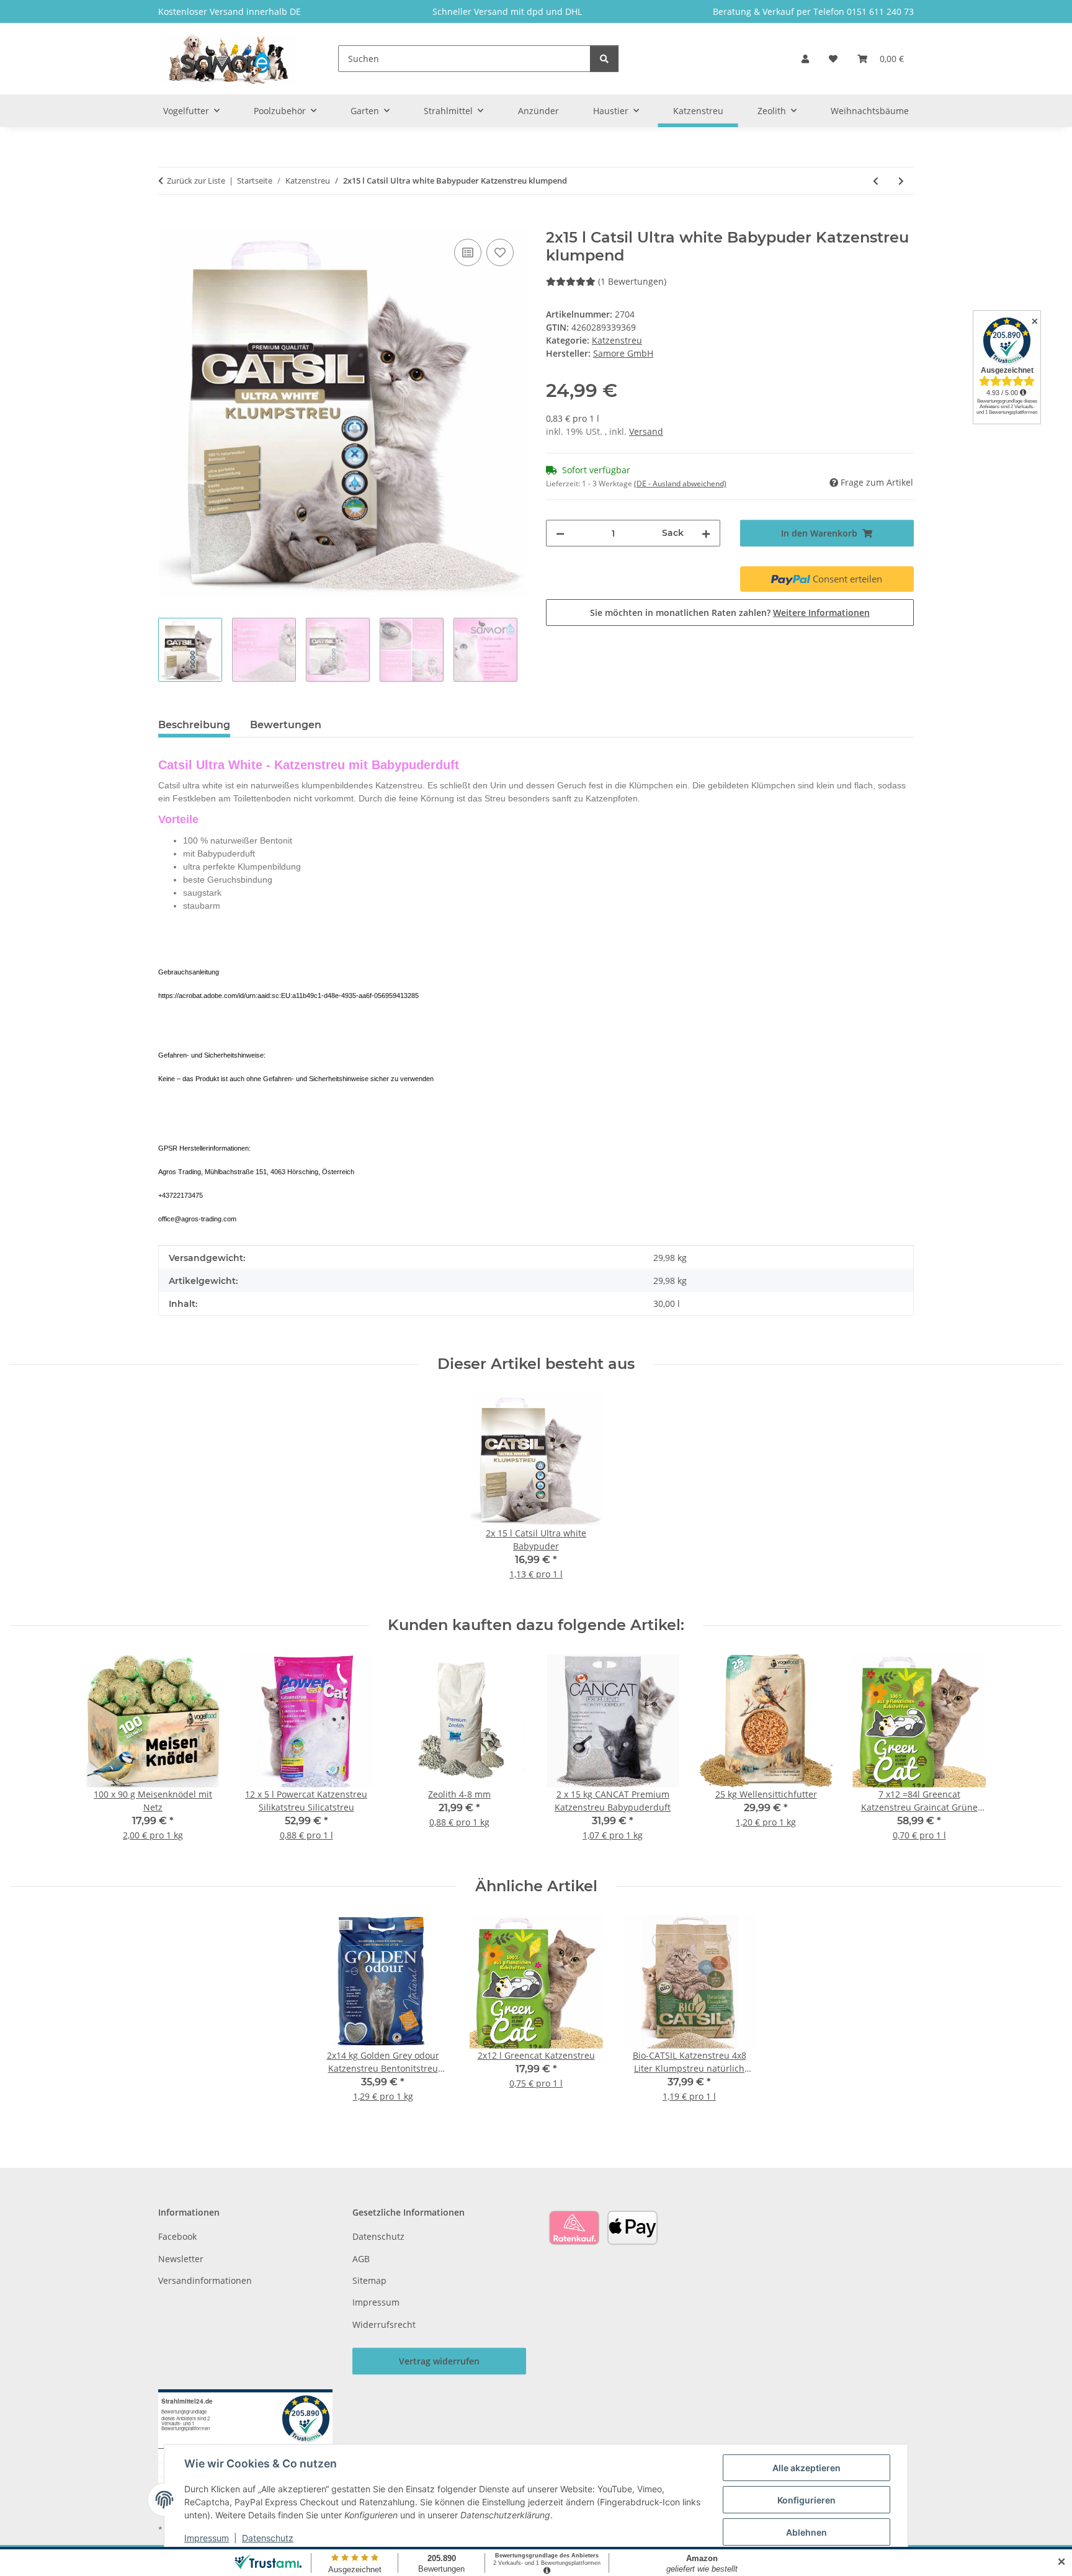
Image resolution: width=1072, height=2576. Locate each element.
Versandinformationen (205, 2280)
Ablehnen (806, 2532)
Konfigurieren (806, 2500)
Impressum (207, 2538)
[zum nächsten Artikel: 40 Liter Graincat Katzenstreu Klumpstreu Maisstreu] (901, 181)
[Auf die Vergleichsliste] (468, 252)
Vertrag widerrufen (439, 2361)
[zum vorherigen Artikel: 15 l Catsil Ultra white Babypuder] (876, 181)
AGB (361, 2259)
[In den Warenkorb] (168, 222)
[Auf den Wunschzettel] (500, 252)
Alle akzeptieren (806, 2468)
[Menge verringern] (560, 533)
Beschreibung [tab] (194, 725)
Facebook (177, 2236)
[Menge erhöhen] (706, 533)
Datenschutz (268, 2538)
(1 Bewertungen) (632, 281)
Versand (646, 431)
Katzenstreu (617, 340)
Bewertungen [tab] (286, 725)
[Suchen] (604, 59)
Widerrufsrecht (384, 2324)
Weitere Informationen (821, 613)
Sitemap (369, 2280)
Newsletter (181, 2259)
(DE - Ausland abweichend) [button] (680, 484)
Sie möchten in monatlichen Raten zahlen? (730, 613)
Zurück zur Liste (196, 180)
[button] (805, 59)
